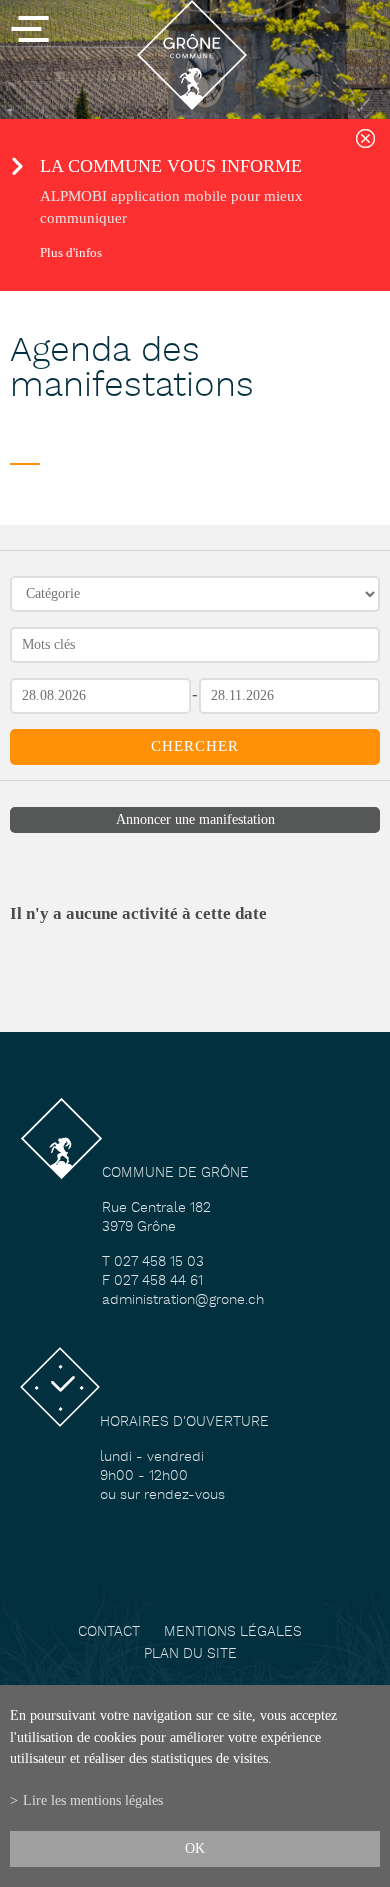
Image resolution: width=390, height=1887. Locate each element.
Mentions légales (233, 1632)
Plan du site (190, 1654)
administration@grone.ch (183, 1300)
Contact (109, 1632)
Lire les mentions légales (93, 1800)
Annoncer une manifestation (195, 819)
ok (195, 1848)
